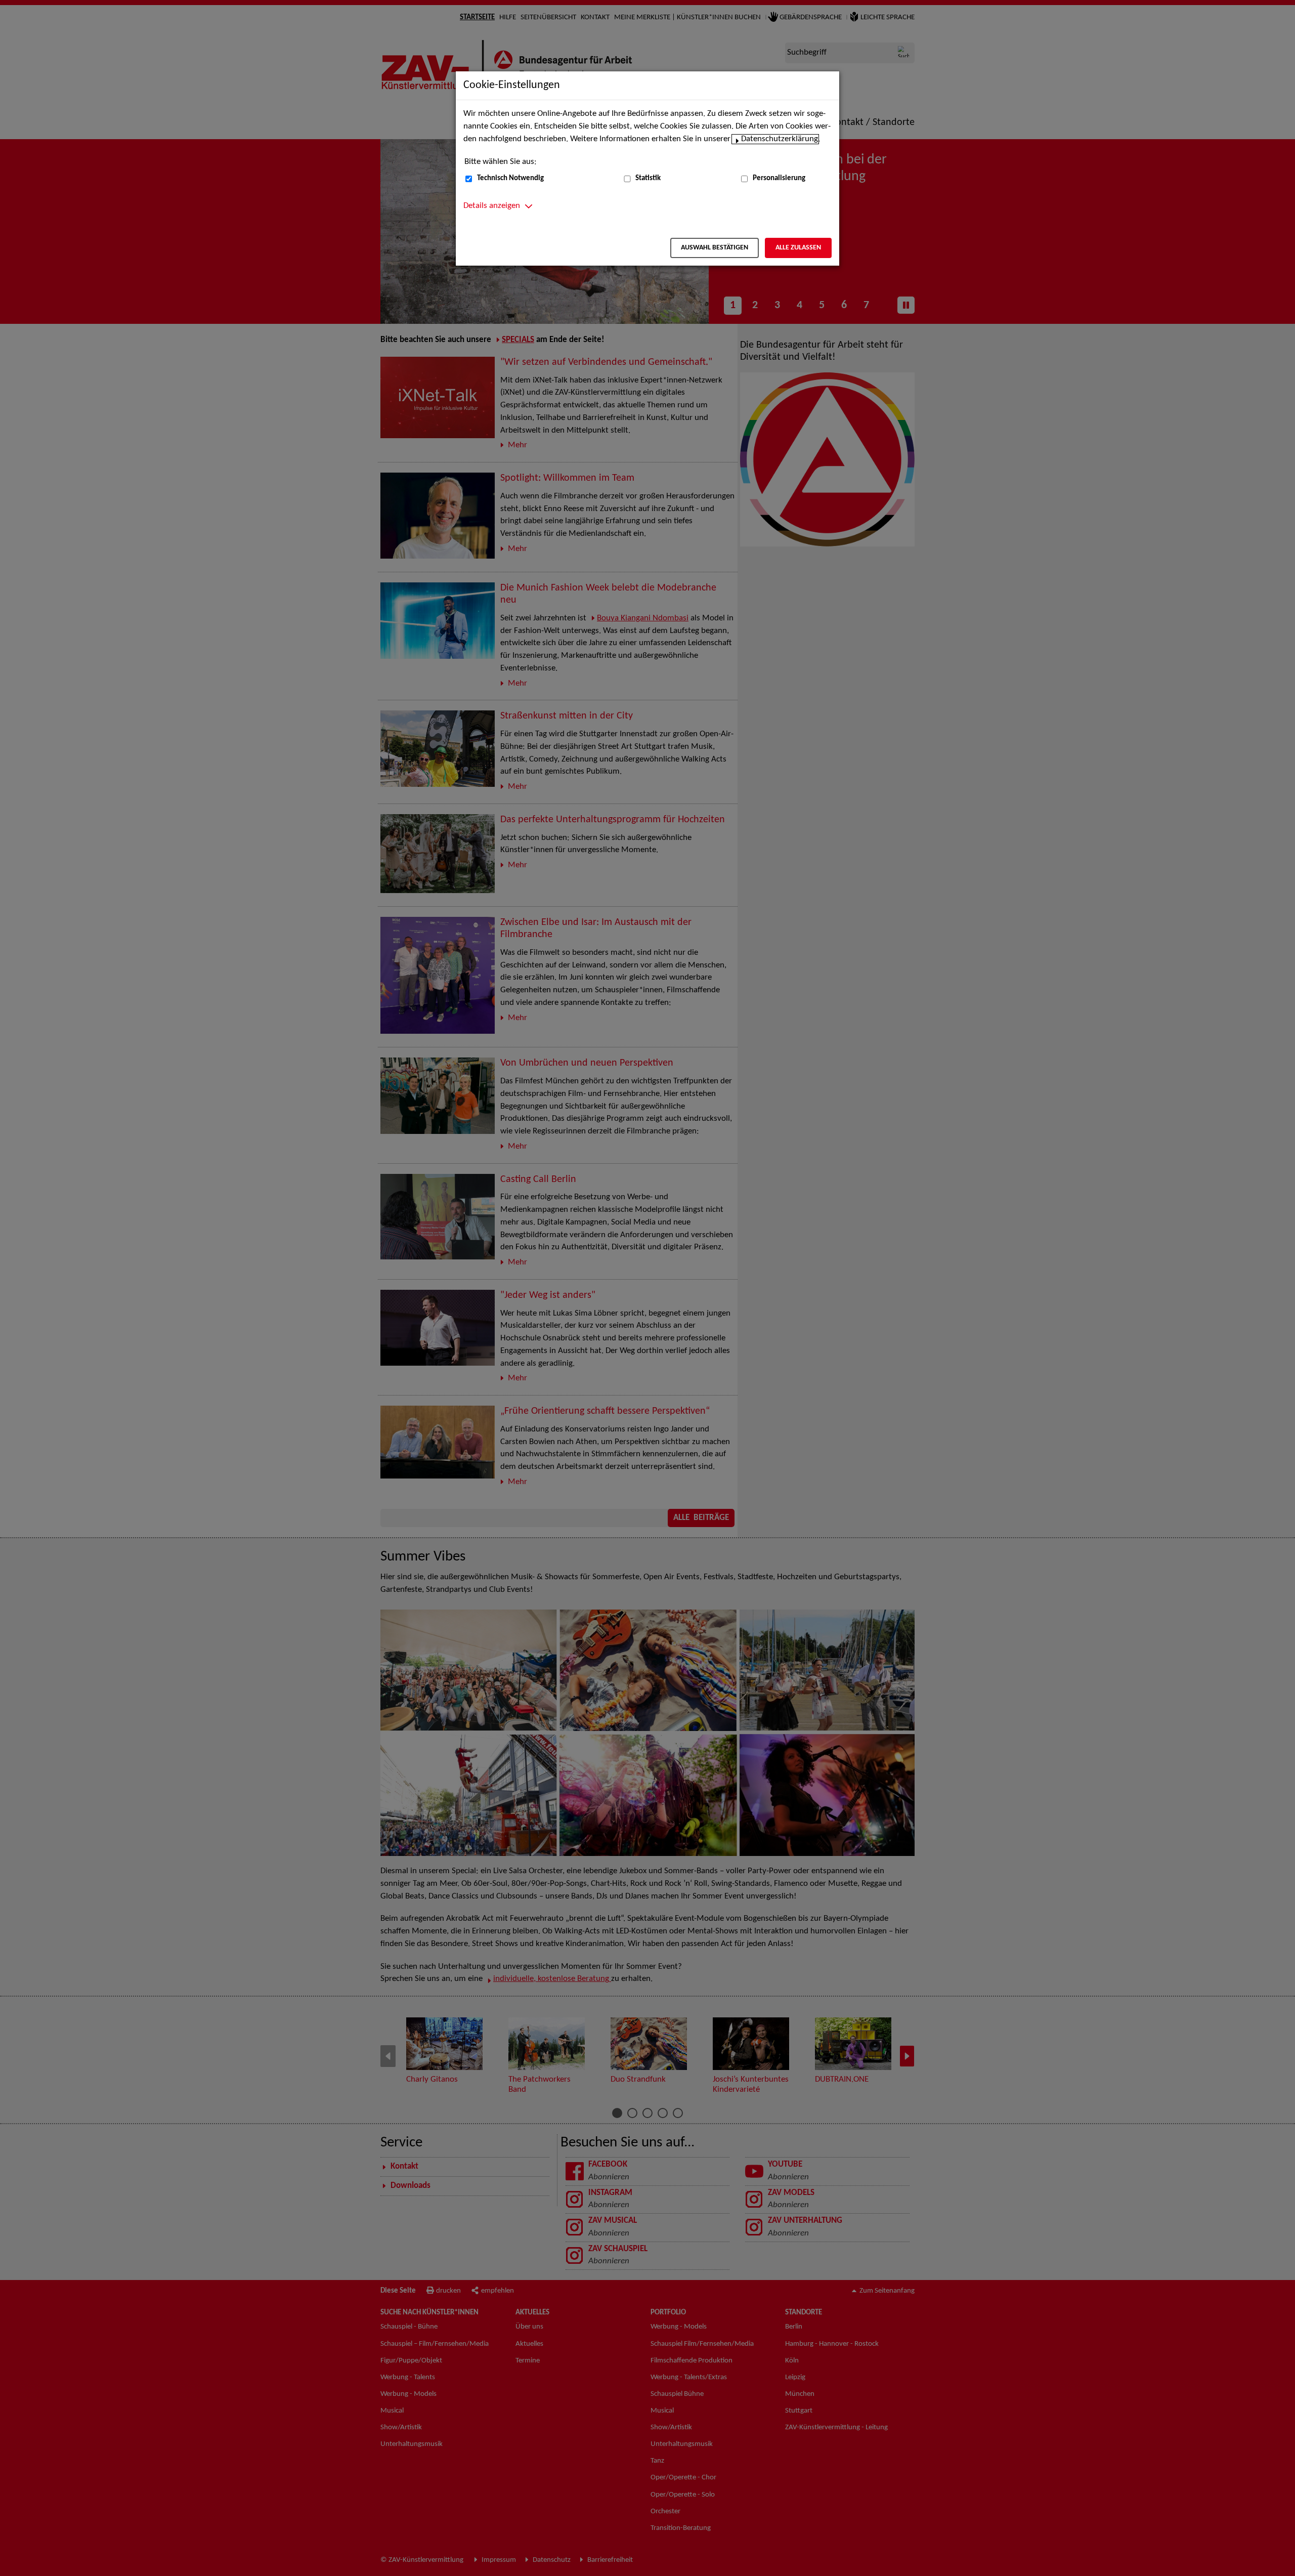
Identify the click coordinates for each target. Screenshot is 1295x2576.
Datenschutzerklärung (780, 139)
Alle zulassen (798, 248)
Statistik (648, 178)
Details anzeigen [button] (492, 206)
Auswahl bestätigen (715, 248)
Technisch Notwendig (510, 178)
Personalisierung (779, 178)
